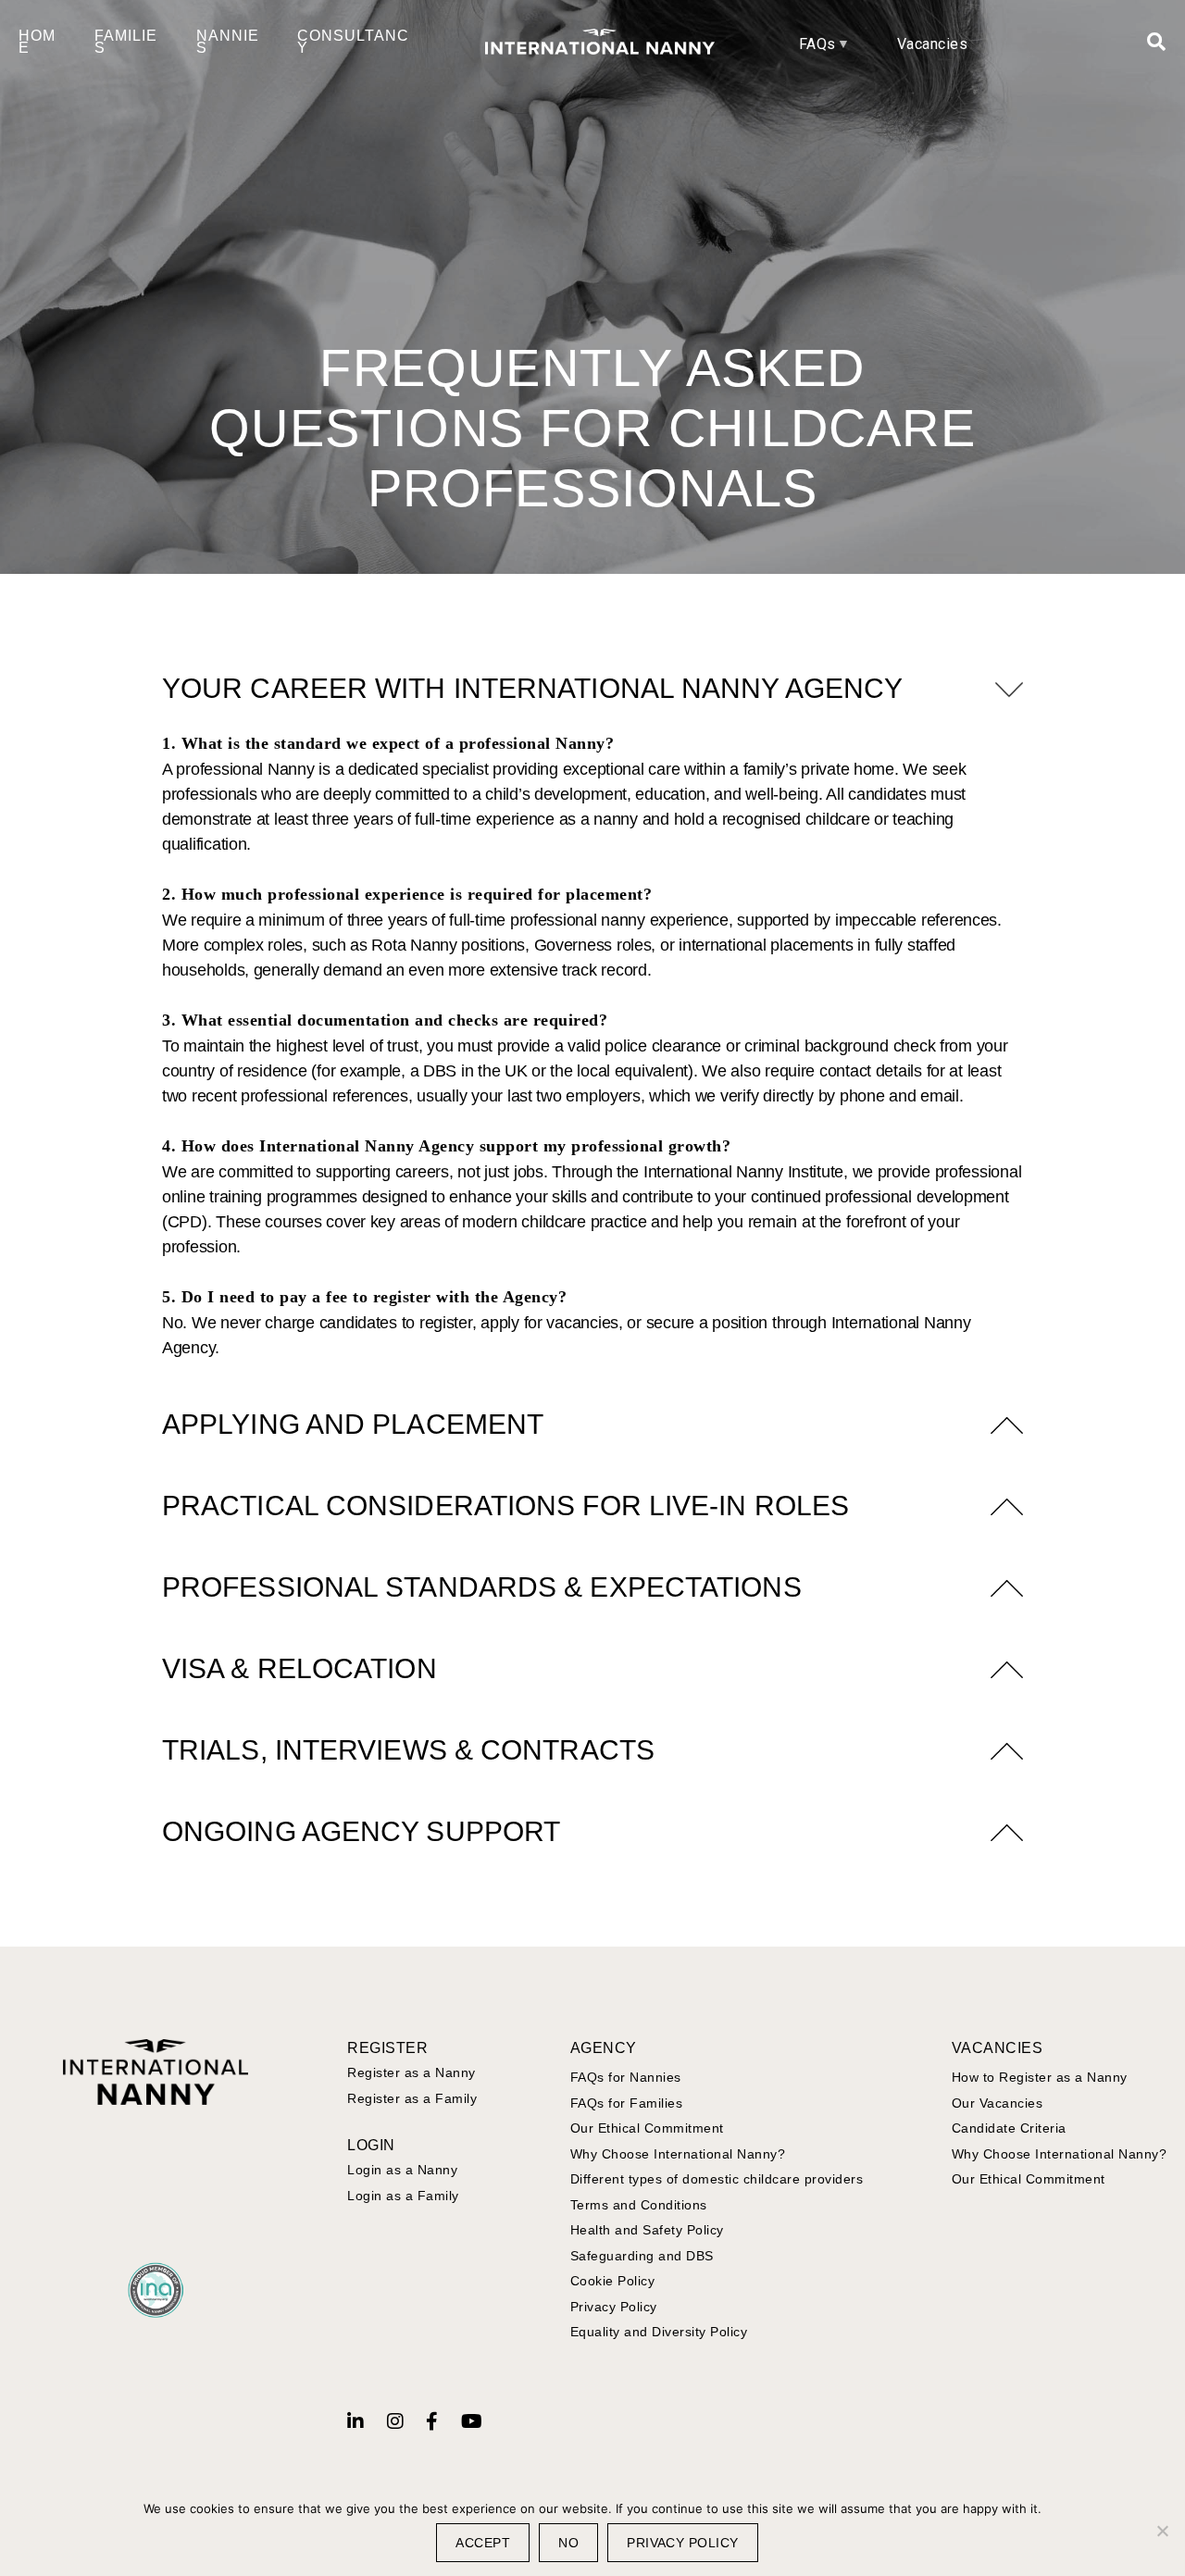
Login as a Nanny (402, 2170)
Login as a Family (403, 2196)
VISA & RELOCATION (299, 1668)
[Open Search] (1157, 42)
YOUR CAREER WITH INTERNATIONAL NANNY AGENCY (532, 688)
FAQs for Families (627, 2103)
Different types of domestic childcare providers (717, 2179)
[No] (1162, 2531)
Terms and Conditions (639, 2205)
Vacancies (933, 44)
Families (126, 42)
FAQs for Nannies (626, 2077)
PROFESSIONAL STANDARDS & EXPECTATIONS (482, 1587)
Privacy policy (683, 2543)
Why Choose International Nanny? (678, 2154)
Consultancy (353, 42)
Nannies (228, 42)
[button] (592, 689)
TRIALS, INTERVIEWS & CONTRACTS (408, 1750)
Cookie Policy (613, 2281)
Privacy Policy (614, 2307)
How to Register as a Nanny (1040, 2077)
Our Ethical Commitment (647, 2128)
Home (37, 42)
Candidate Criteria (1009, 2128)
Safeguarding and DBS (642, 2256)
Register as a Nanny (412, 2072)
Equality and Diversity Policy (659, 2332)
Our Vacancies (998, 2103)
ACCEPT (483, 2543)
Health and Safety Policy (647, 2230)
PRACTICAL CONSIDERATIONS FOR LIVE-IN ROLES (505, 1506)
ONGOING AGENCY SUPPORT (361, 1831)
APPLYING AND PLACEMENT (353, 1424)
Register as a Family (412, 2098)
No (568, 2543)
